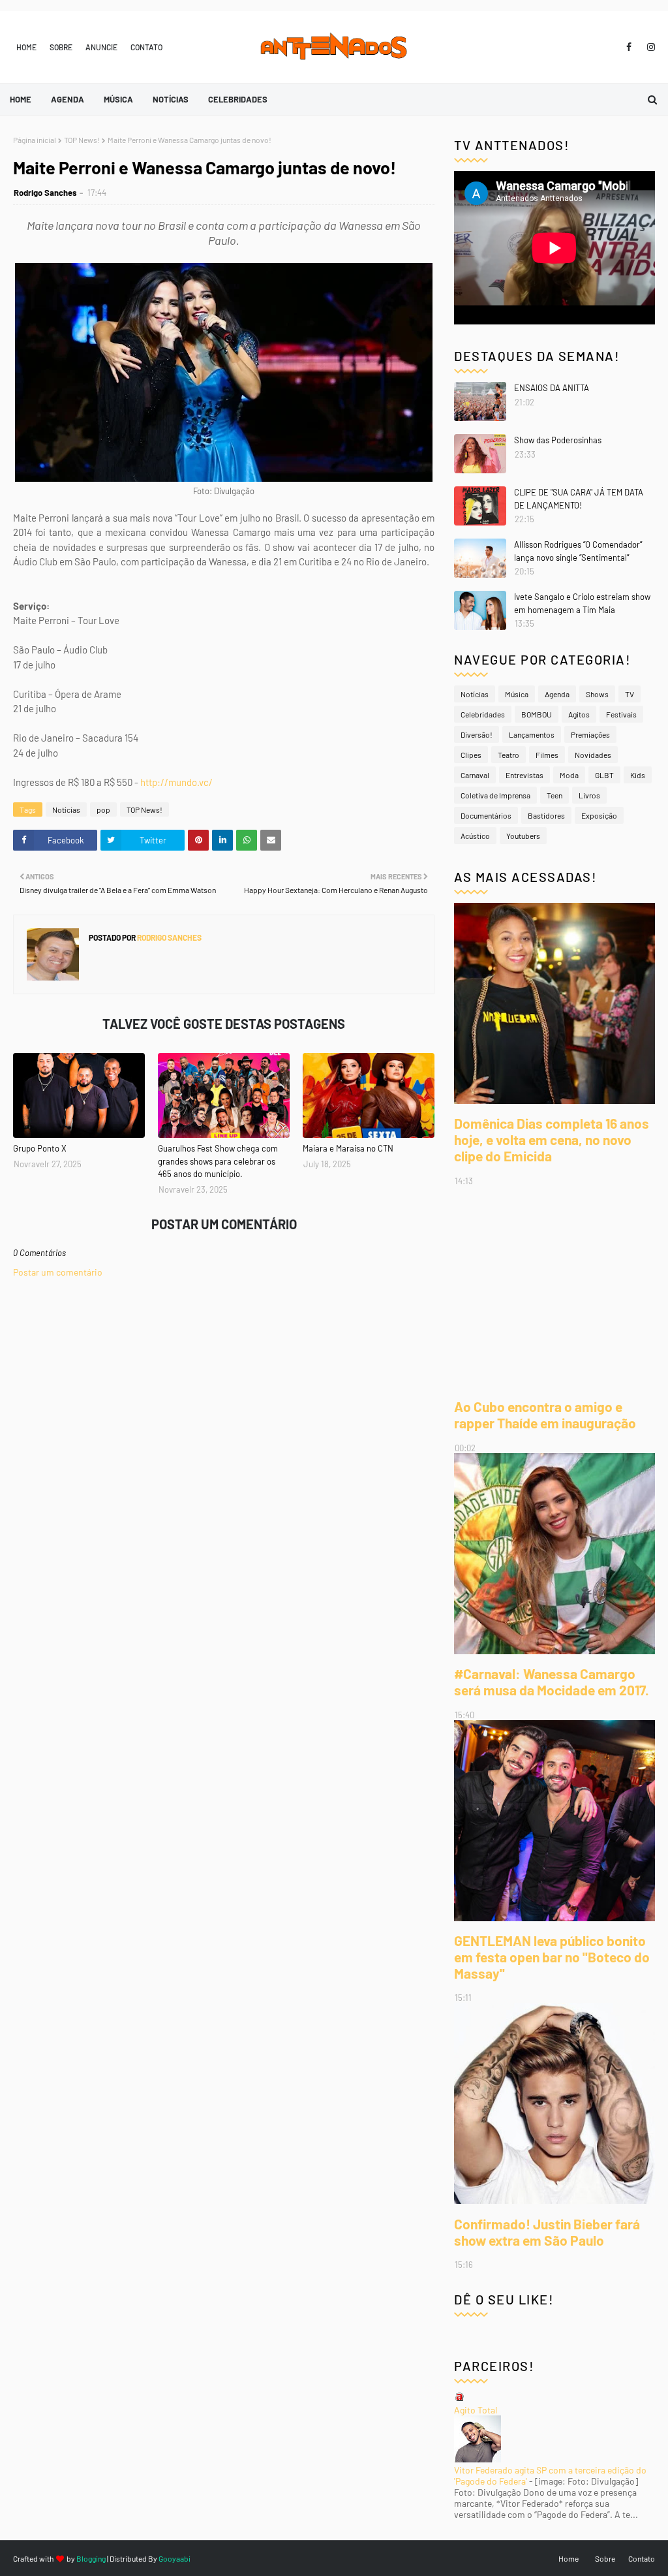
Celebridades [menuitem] (238, 99)
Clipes (471, 755)
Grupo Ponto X (40, 1148)
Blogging (91, 2558)
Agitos (579, 714)
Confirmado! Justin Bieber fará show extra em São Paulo (547, 2232)
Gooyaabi (175, 2558)
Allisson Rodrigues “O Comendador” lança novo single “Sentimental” (578, 551)
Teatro (509, 755)
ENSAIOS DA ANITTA (552, 388)
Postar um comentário (58, 1272)
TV (630, 694)
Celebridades (483, 714)
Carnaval (475, 775)
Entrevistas (524, 775)
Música (517, 694)
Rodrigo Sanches (45, 193)
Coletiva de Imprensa (495, 795)
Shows (597, 694)
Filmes (547, 755)
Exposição (599, 815)
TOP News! (82, 140)
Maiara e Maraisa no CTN (348, 1148)
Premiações (590, 734)
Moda (569, 775)
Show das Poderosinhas (558, 440)
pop (103, 809)
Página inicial (35, 140)
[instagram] (649, 47)
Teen (554, 795)
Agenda (557, 694)
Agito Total (476, 2410)
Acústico (475, 836)
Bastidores (546, 815)
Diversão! (477, 734)
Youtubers (523, 836)
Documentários (486, 815)
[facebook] (629, 47)
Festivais (621, 714)
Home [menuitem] (21, 99)
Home (26, 47)
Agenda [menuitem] (68, 99)
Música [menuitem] (118, 99)
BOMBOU (537, 714)
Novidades (593, 755)
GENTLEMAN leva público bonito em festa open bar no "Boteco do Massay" (552, 1957)
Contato (146, 47)
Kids (638, 775)
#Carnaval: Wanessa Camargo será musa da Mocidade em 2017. (552, 1682)
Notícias (66, 809)
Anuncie (101, 47)
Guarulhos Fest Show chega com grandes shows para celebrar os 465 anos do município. (218, 1161)
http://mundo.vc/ (176, 782)
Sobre (61, 47)
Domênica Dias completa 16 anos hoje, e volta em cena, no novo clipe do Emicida (552, 1139)
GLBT (604, 775)
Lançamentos (532, 734)
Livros (589, 795)
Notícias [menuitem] (171, 99)
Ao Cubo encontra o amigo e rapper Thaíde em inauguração (545, 1415)
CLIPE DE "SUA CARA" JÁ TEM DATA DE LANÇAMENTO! (579, 499)
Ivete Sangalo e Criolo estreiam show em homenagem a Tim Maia (582, 603)
